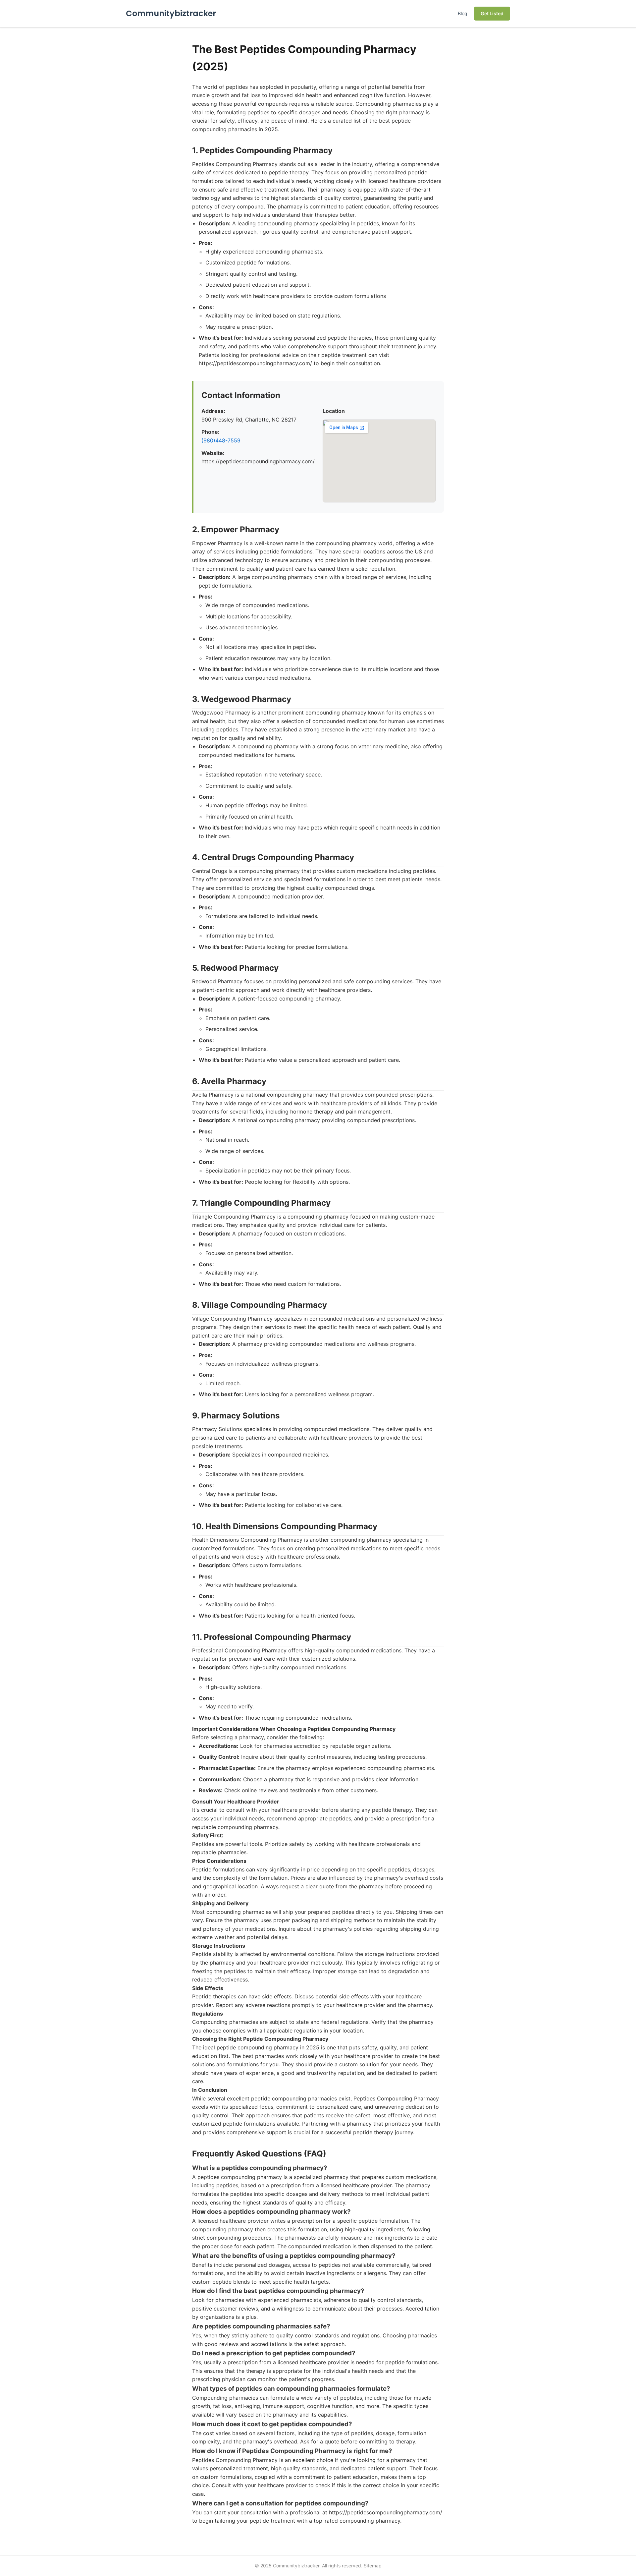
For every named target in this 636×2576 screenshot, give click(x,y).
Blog (463, 13)
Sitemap (373, 2566)
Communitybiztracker (171, 13)
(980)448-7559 (221, 440)
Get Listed (492, 13)
